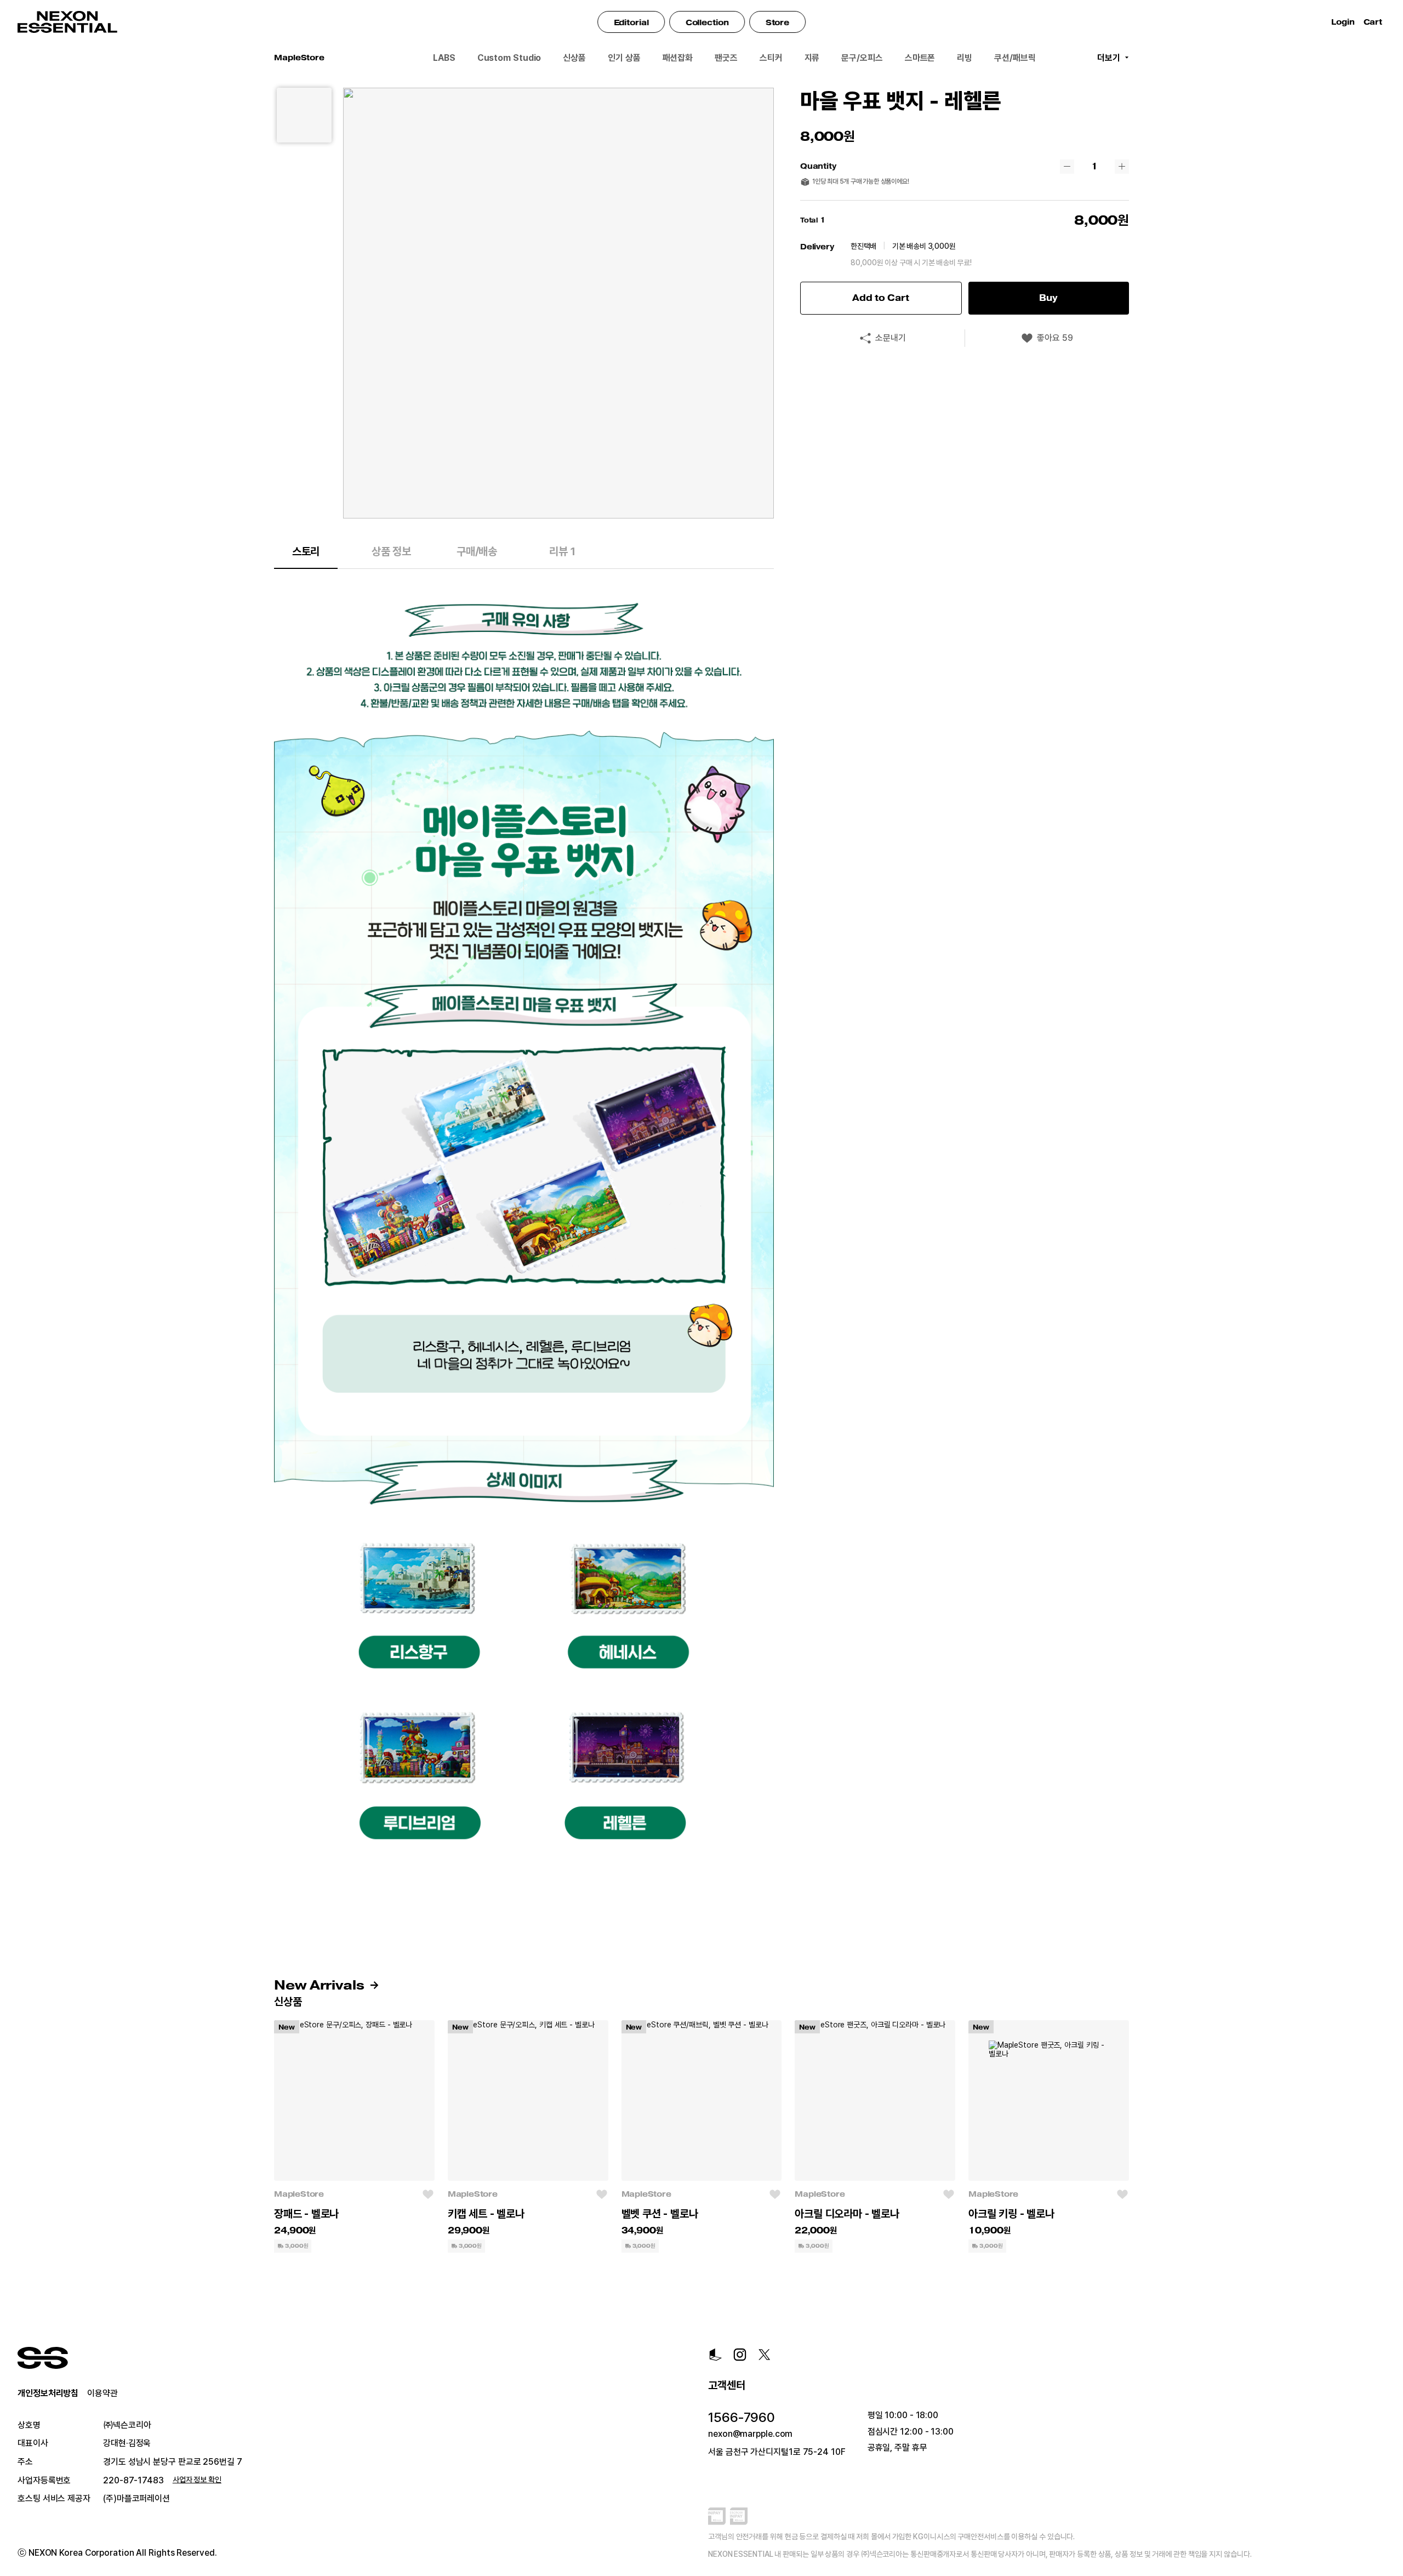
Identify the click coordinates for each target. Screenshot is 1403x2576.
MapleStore (299, 2194)
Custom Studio (509, 58)
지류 (812, 58)
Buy (1048, 298)
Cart (1375, 22)
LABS (444, 58)
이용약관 (102, 2393)
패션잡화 (678, 58)
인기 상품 (624, 58)
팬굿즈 (726, 58)
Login (1343, 22)
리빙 (965, 58)
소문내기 (891, 338)
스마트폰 (920, 58)
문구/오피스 (862, 58)
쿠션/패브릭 (1015, 58)
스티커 (771, 58)
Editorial (631, 22)
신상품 (574, 58)
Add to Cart (881, 298)
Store (778, 22)
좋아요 (1055, 338)
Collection (707, 22)
